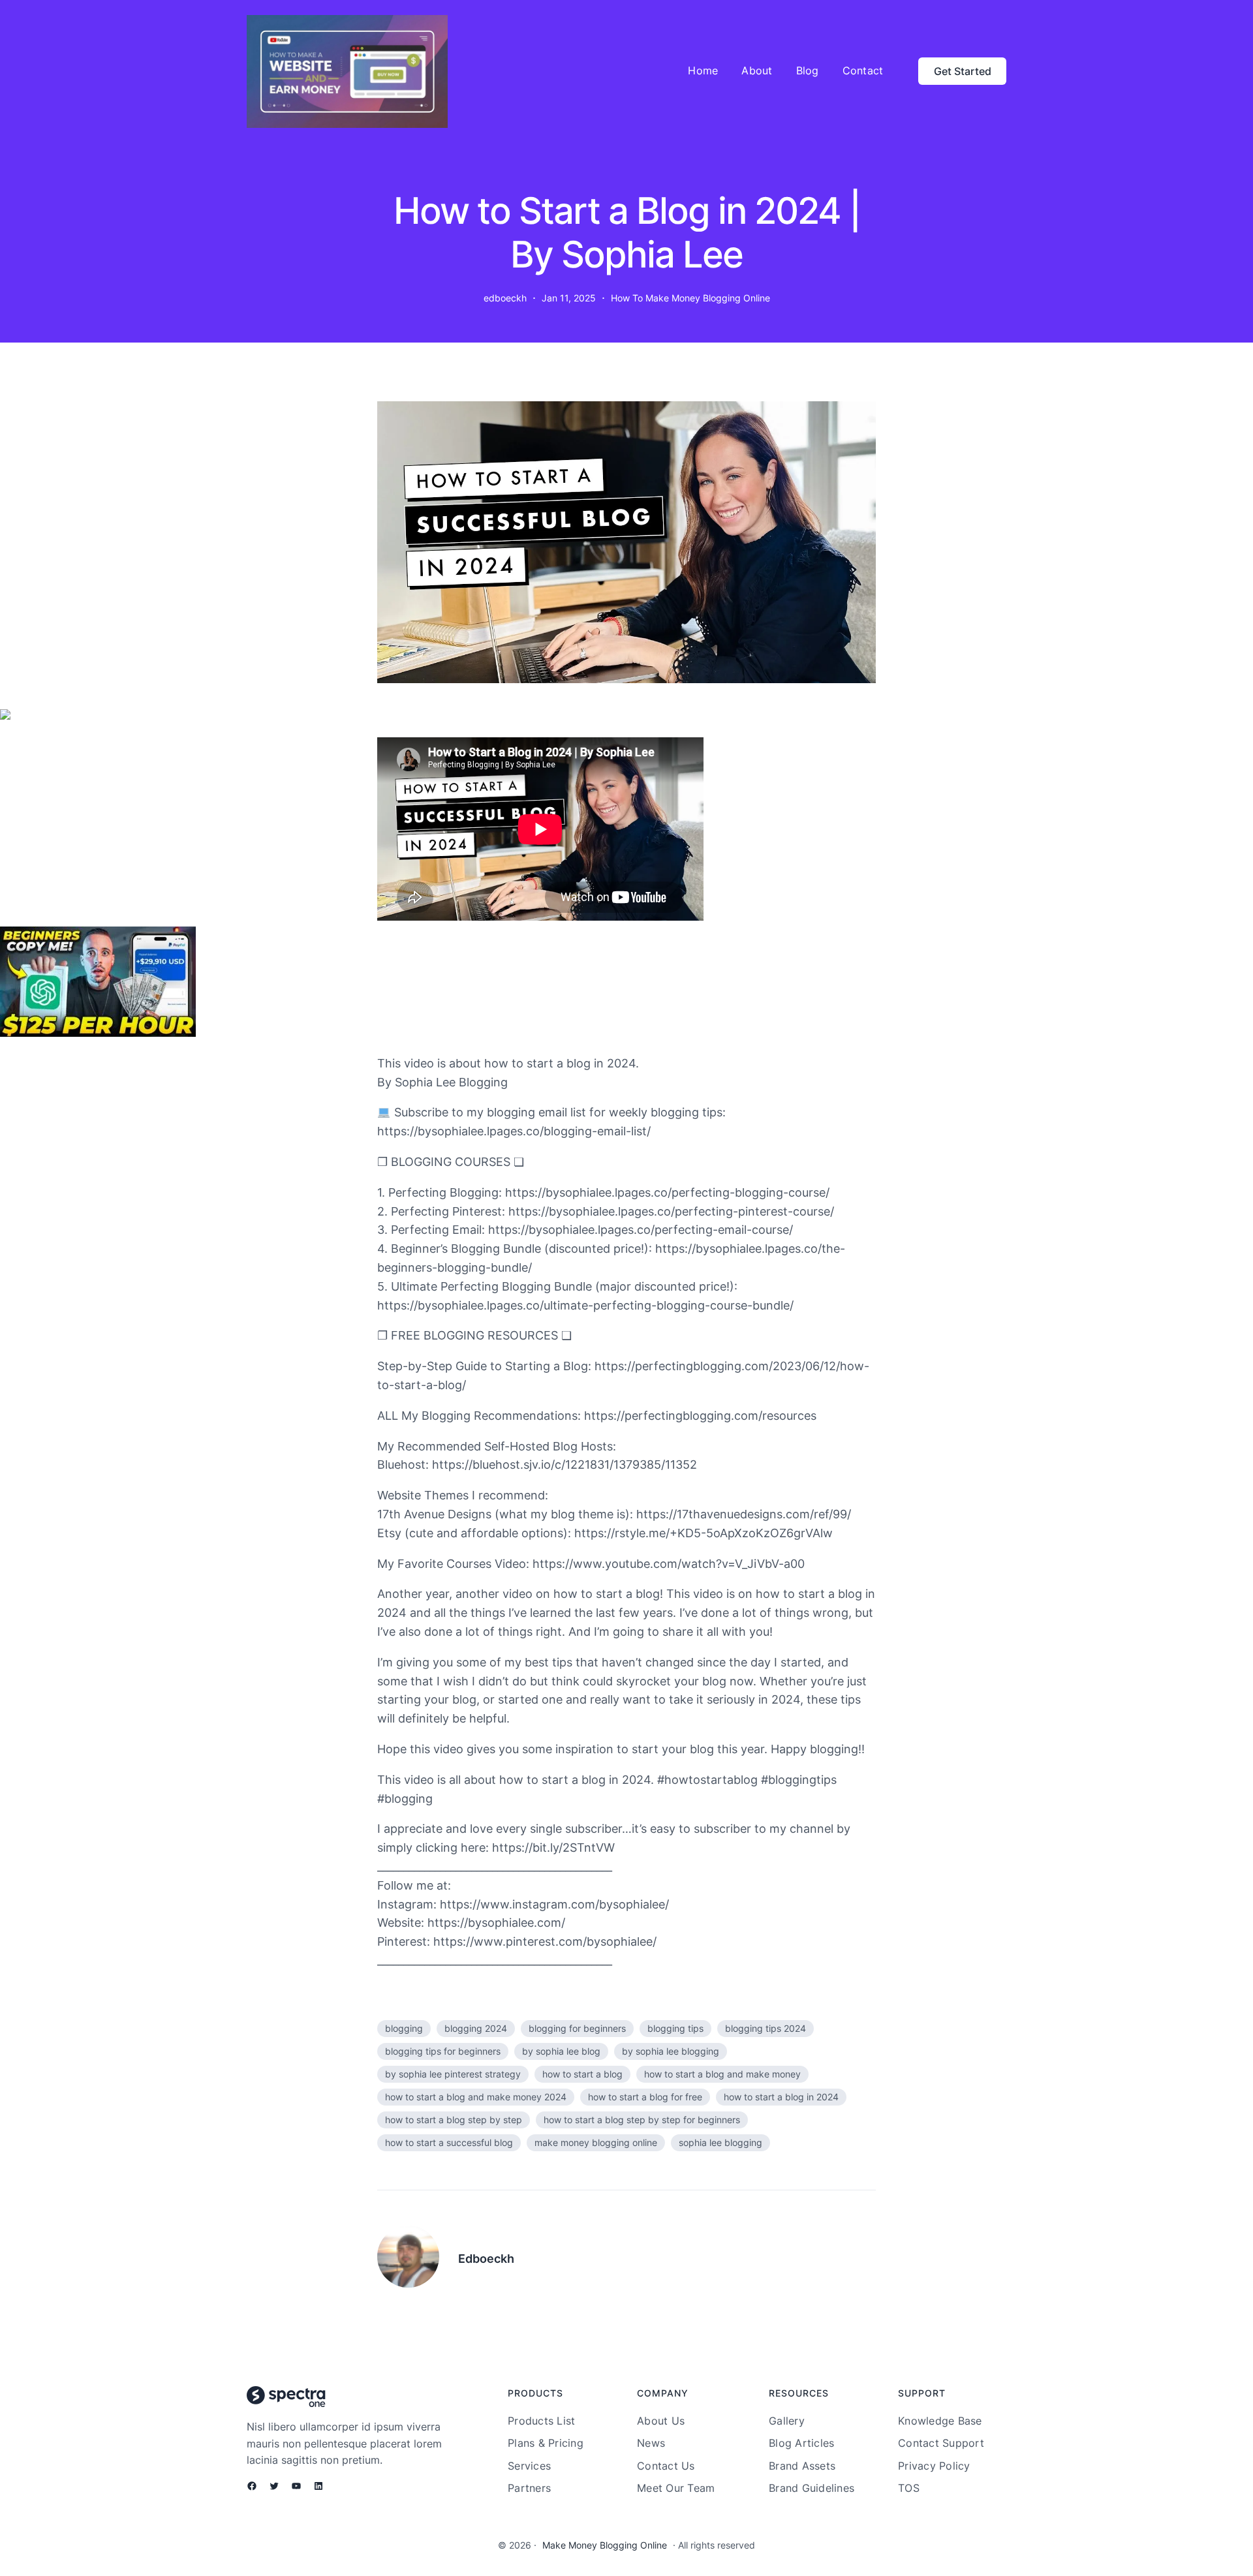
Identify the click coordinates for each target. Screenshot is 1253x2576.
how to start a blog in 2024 (781, 2097)
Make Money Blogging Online (605, 2545)
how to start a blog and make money (722, 2074)
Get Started (963, 71)
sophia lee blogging (720, 2142)
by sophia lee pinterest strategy (453, 2074)
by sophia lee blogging (671, 2051)
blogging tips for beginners (443, 2051)
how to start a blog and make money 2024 (476, 2097)
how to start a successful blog (449, 2142)
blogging (404, 2028)
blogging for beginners (577, 2028)
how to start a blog (582, 2074)
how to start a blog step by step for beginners (642, 2120)
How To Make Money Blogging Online (690, 298)
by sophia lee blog (561, 2051)
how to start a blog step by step (454, 2120)
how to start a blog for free (645, 2097)
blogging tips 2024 (766, 2028)
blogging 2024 (476, 2028)
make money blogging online (596, 2142)
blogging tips (675, 2028)
